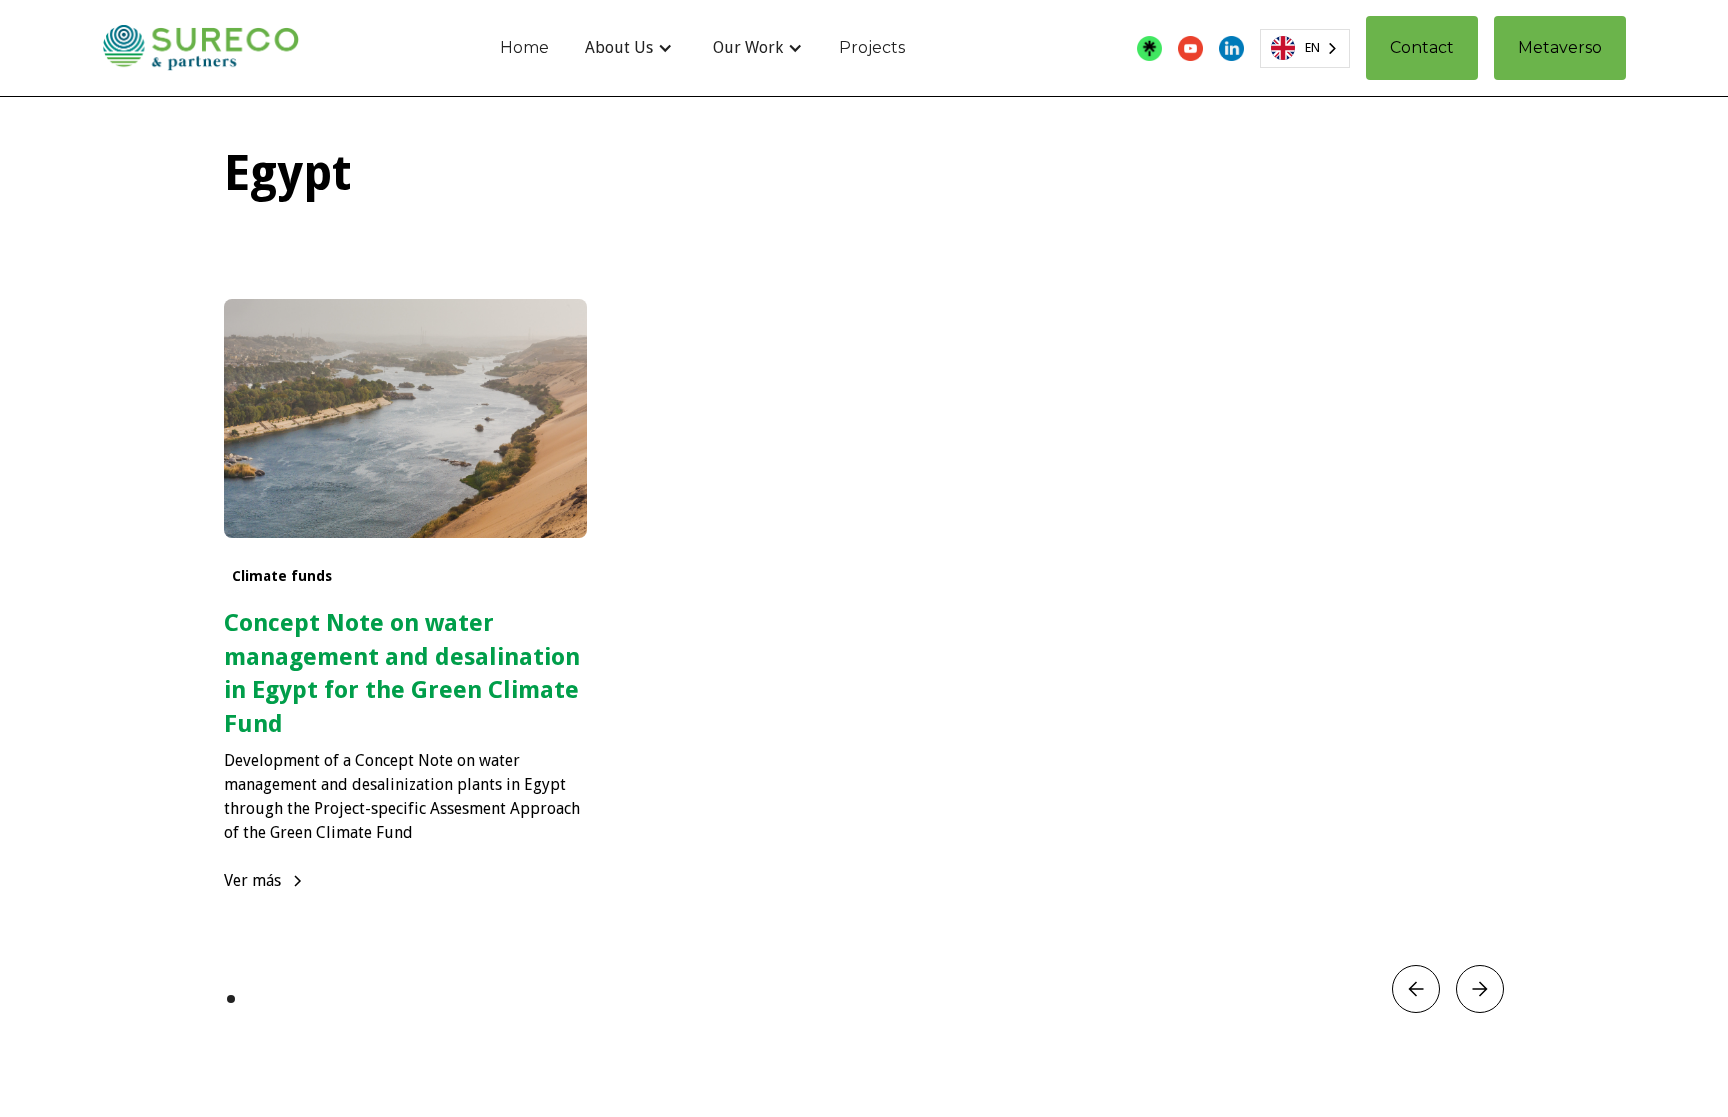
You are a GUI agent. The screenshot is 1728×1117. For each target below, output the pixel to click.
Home (524, 47)
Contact (1422, 47)
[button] (629, 48)
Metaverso (1560, 47)
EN (1312, 47)
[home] (200, 48)
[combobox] (1305, 48)
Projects (872, 47)
